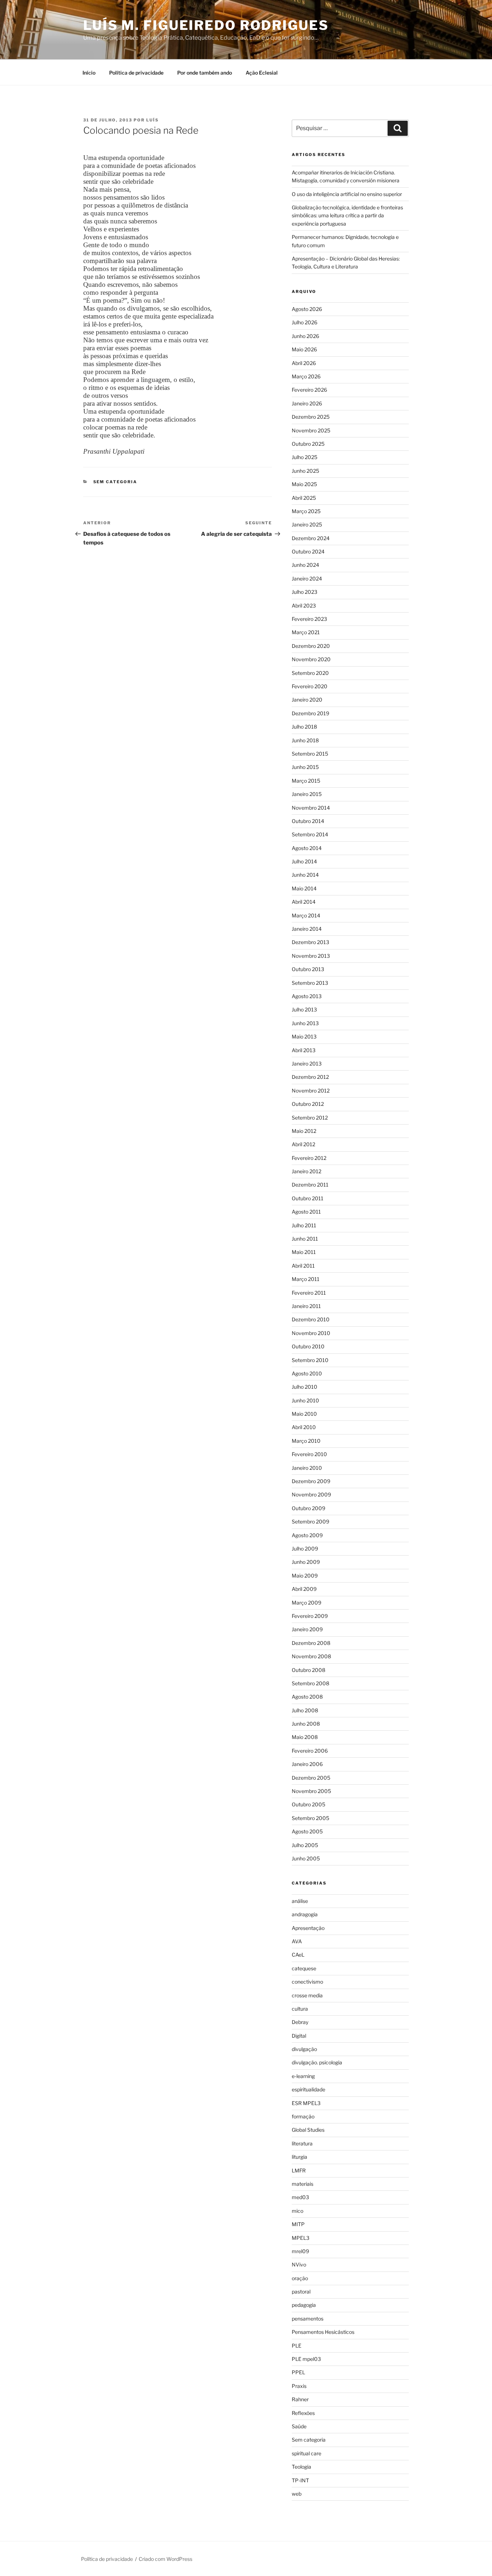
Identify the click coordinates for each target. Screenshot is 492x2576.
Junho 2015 (305, 767)
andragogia (305, 1914)
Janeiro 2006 (307, 1764)
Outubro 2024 (308, 551)
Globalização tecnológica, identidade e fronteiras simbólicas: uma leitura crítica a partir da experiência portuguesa (347, 215)
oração (300, 2278)
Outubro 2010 (308, 1346)
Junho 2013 (305, 1023)
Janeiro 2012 (307, 1171)
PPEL (298, 2372)
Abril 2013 (304, 1050)
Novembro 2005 (311, 1791)
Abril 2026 (304, 363)
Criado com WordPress (166, 2559)
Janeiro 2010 (307, 1468)
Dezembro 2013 (310, 942)
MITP (298, 2224)
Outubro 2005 (308, 1804)
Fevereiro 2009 (310, 1616)
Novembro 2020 (311, 659)
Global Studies (308, 2130)
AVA (297, 1941)
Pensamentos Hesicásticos (323, 2332)
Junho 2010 (305, 1400)
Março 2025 (306, 511)
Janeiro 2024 (307, 579)
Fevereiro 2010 (309, 1454)
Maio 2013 (304, 1036)
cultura (300, 2009)
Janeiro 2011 (306, 1306)
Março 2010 (306, 1441)
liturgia (299, 2157)
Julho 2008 (305, 1710)
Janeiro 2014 (307, 929)
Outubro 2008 (308, 1670)
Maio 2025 (304, 484)
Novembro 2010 (311, 1333)
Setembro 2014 (310, 834)
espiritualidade (308, 2089)
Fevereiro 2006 (310, 1751)
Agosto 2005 (307, 1831)
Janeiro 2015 (307, 794)
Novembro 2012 (311, 1091)
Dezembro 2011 (310, 1185)
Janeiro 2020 (307, 700)
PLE (297, 2346)
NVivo (299, 2264)
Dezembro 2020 (311, 646)
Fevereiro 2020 (310, 686)
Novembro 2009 (311, 1494)
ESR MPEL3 (306, 2103)
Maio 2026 (304, 349)
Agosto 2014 (307, 848)
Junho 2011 (305, 1239)
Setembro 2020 (310, 673)
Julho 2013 (304, 1009)
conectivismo (307, 1982)
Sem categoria (115, 482)
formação (303, 2116)
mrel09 (300, 2251)
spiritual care (307, 2453)
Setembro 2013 (310, 983)
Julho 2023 (305, 592)
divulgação (304, 2049)
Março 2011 (306, 1279)
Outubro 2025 (308, 444)
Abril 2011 (303, 1266)
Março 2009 (307, 1603)
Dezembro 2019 (310, 713)
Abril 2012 (303, 1144)
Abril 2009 (304, 1589)
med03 (300, 2197)
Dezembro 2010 (311, 1319)
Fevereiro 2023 (309, 619)
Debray (300, 2022)
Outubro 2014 (308, 821)
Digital (299, 2036)
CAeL (298, 1955)
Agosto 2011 (306, 1212)
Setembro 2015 (310, 754)
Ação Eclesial (262, 73)
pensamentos (308, 2319)
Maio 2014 (304, 888)
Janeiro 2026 (307, 403)
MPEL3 (301, 2238)
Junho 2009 (306, 1562)
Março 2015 (306, 781)
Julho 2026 (305, 322)
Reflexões (303, 2413)
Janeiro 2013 (307, 1064)
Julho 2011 (304, 1225)
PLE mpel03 (306, 2359)
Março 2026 (306, 376)
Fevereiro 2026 (309, 390)
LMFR (299, 2170)
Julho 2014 (304, 861)
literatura (302, 2143)
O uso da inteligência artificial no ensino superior (347, 194)
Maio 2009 (305, 1576)
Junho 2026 (305, 336)
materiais (303, 2184)
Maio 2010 (304, 1414)
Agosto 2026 (307, 309)
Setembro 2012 (310, 1118)
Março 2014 (306, 915)
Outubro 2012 (308, 1104)
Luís (153, 120)
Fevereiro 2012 (309, 1158)
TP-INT (300, 2480)
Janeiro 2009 (307, 1629)
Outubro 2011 (308, 1198)
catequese (304, 1968)
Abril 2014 (304, 902)
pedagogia (304, 2305)
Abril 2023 (304, 606)
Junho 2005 (306, 1858)
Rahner (300, 2399)
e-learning (303, 2076)
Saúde (299, 2426)
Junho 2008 (306, 1724)
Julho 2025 (305, 457)
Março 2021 (306, 632)
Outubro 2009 (308, 1508)
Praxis (299, 2386)
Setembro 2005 (310, 1818)
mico (298, 2211)
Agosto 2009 (307, 1535)
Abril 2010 (304, 1427)
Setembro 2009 (310, 1521)
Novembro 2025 (311, 430)
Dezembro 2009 (311, 1481)
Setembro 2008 (310, 1683)
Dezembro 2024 (311, 538)
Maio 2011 (304, 1252)
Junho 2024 (305, 565)
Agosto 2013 (307, 996)
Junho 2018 (305, 740)
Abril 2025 (304, 498)
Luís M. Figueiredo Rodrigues (206, 25)
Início (89, 73)
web (297, 2494)
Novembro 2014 (311, 808)
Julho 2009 (305, 1549)
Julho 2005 (305, 1845)
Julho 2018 (304, 727)
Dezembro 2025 (311, 417)
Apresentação (308, 1928)
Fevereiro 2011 (309, 1293)
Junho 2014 (305, 875)
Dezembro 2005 (311, 1778)
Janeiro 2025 (307, 524)
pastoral (301, 2292)
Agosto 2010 (307, 1373)
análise (300, 1901)
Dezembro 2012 (310, 1077)
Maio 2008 (305, 1737)
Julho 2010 (305, 1387)
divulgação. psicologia (317, 2062)
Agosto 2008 (307, 1697)
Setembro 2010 (310, 1360)
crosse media (307, 1995)
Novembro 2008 (311, 1656)
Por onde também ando (205, 73)
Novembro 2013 (311, 956)
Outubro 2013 (308, 969)
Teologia (301, 2467)
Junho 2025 (305, 471)
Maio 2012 (304, 1131)
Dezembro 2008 (311, 1643)
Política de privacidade (136, 73)
